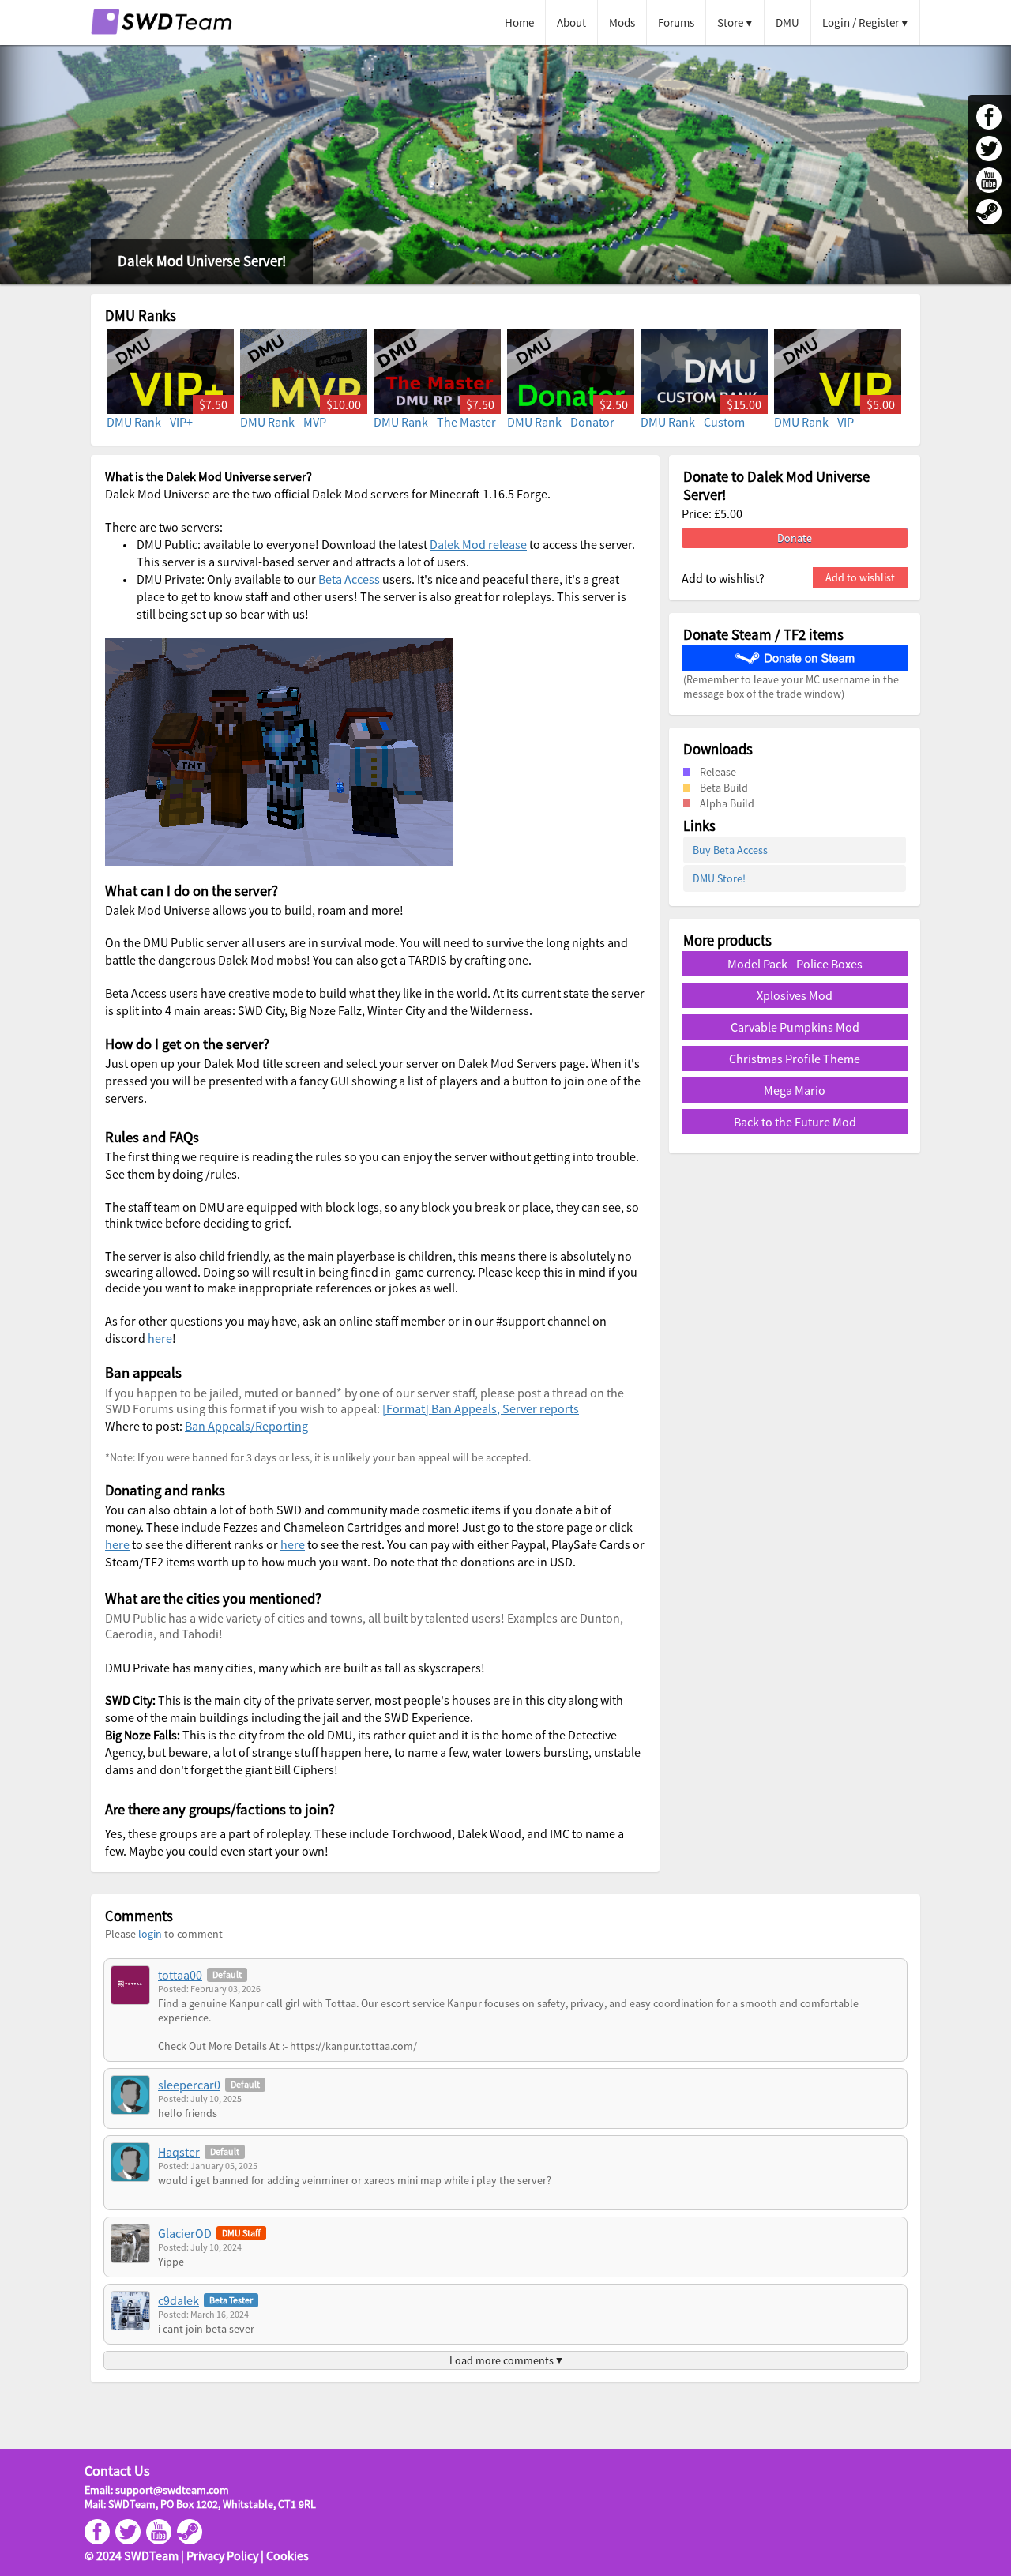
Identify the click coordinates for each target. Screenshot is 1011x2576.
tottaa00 (180, 1975)
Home (519, 23)
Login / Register (861, 23)
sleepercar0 (189, 2085)
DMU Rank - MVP (283, 422)
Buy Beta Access (730, 850)
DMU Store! (719, 878)
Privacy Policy (222, 2555)
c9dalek (179, 2300)
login (150, 1934)
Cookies (288, 2555)
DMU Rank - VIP (814, 422)
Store (730, 23)
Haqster (179, 2152)
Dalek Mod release (478, 544)
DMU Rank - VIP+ (150, 422)
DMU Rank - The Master (435, 422)
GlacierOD (185, 2233)
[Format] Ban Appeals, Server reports (481, 1408)
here (160, 1338)
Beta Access (349, 579)
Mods (622, 23)
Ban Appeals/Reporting (246, 1426)
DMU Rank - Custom (693, 422)
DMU (787, 23)
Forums (676, 23)
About (571, 23)
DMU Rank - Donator (561, 422)
